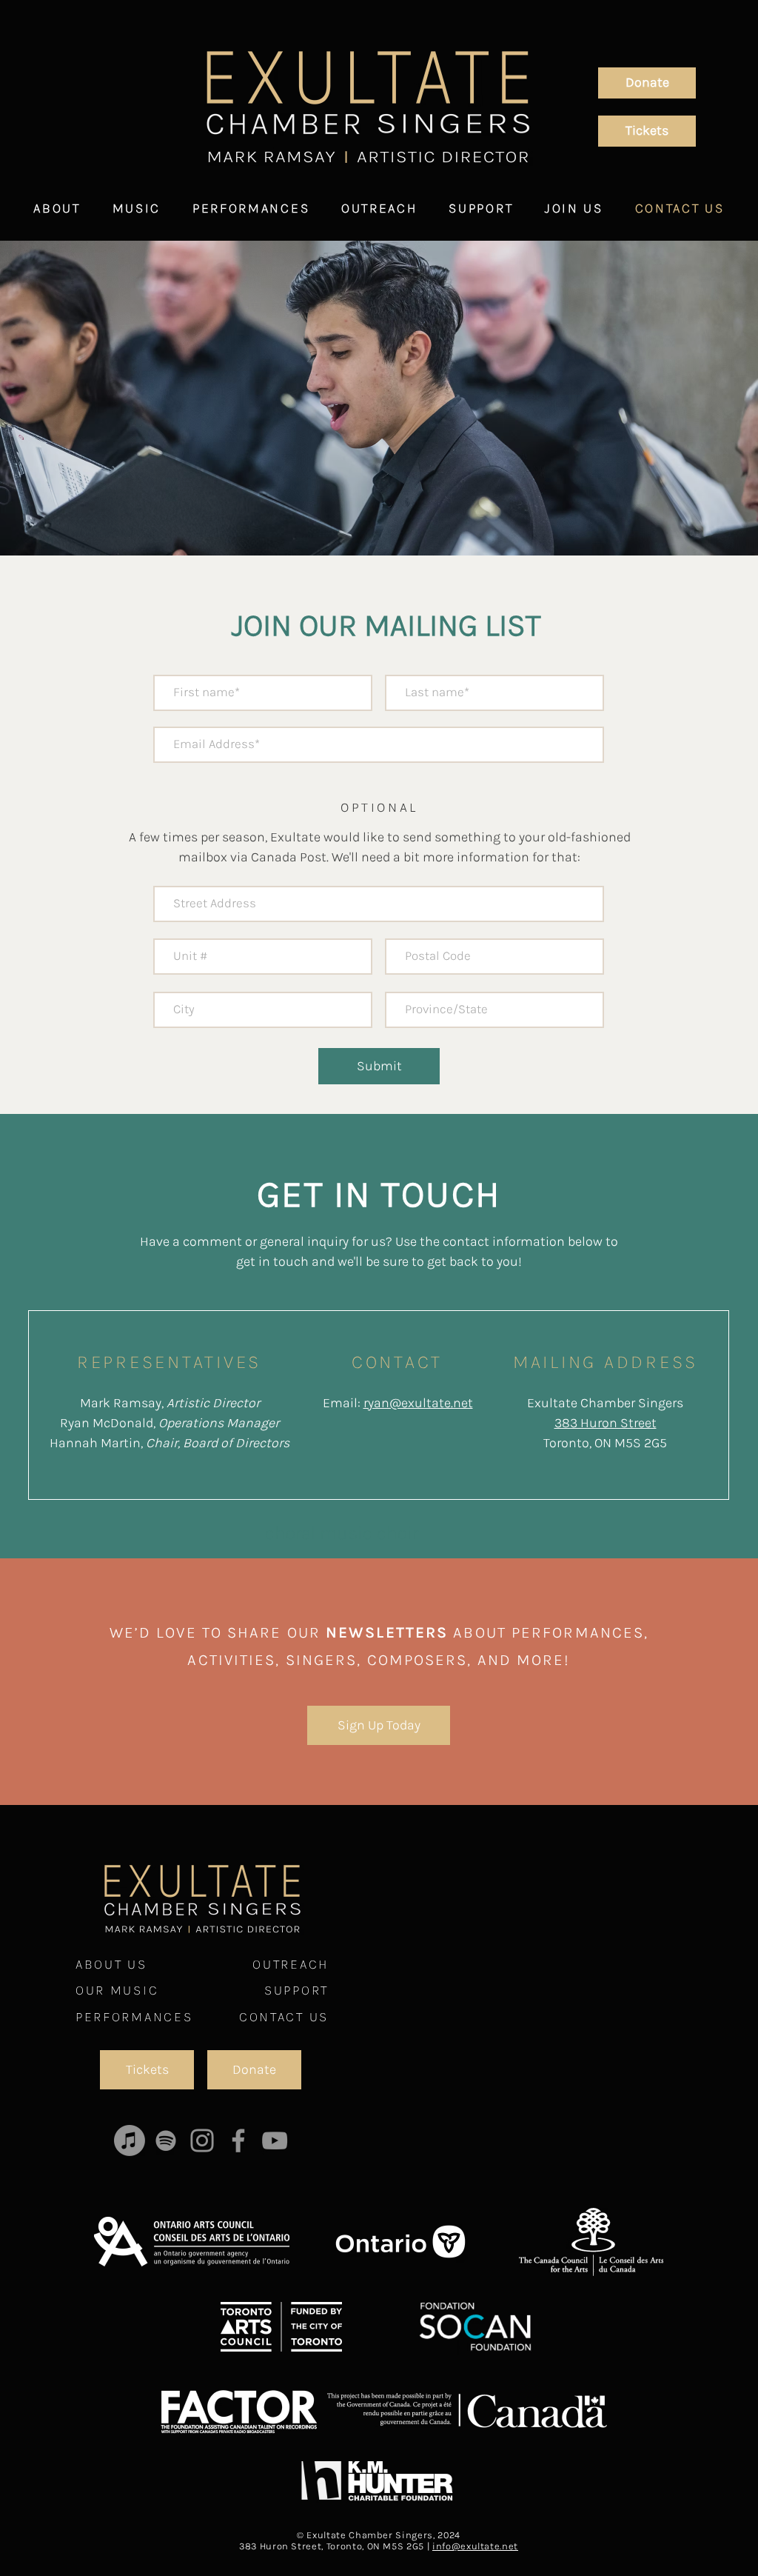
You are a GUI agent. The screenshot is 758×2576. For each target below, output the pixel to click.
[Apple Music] (130, 2140)
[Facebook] (238, 2140)
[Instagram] (202, 2140)
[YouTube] (275, 2140)
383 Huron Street (606, 1423)
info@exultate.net (475, 2546)
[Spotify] (166, 2140)
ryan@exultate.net (418, 1403)
